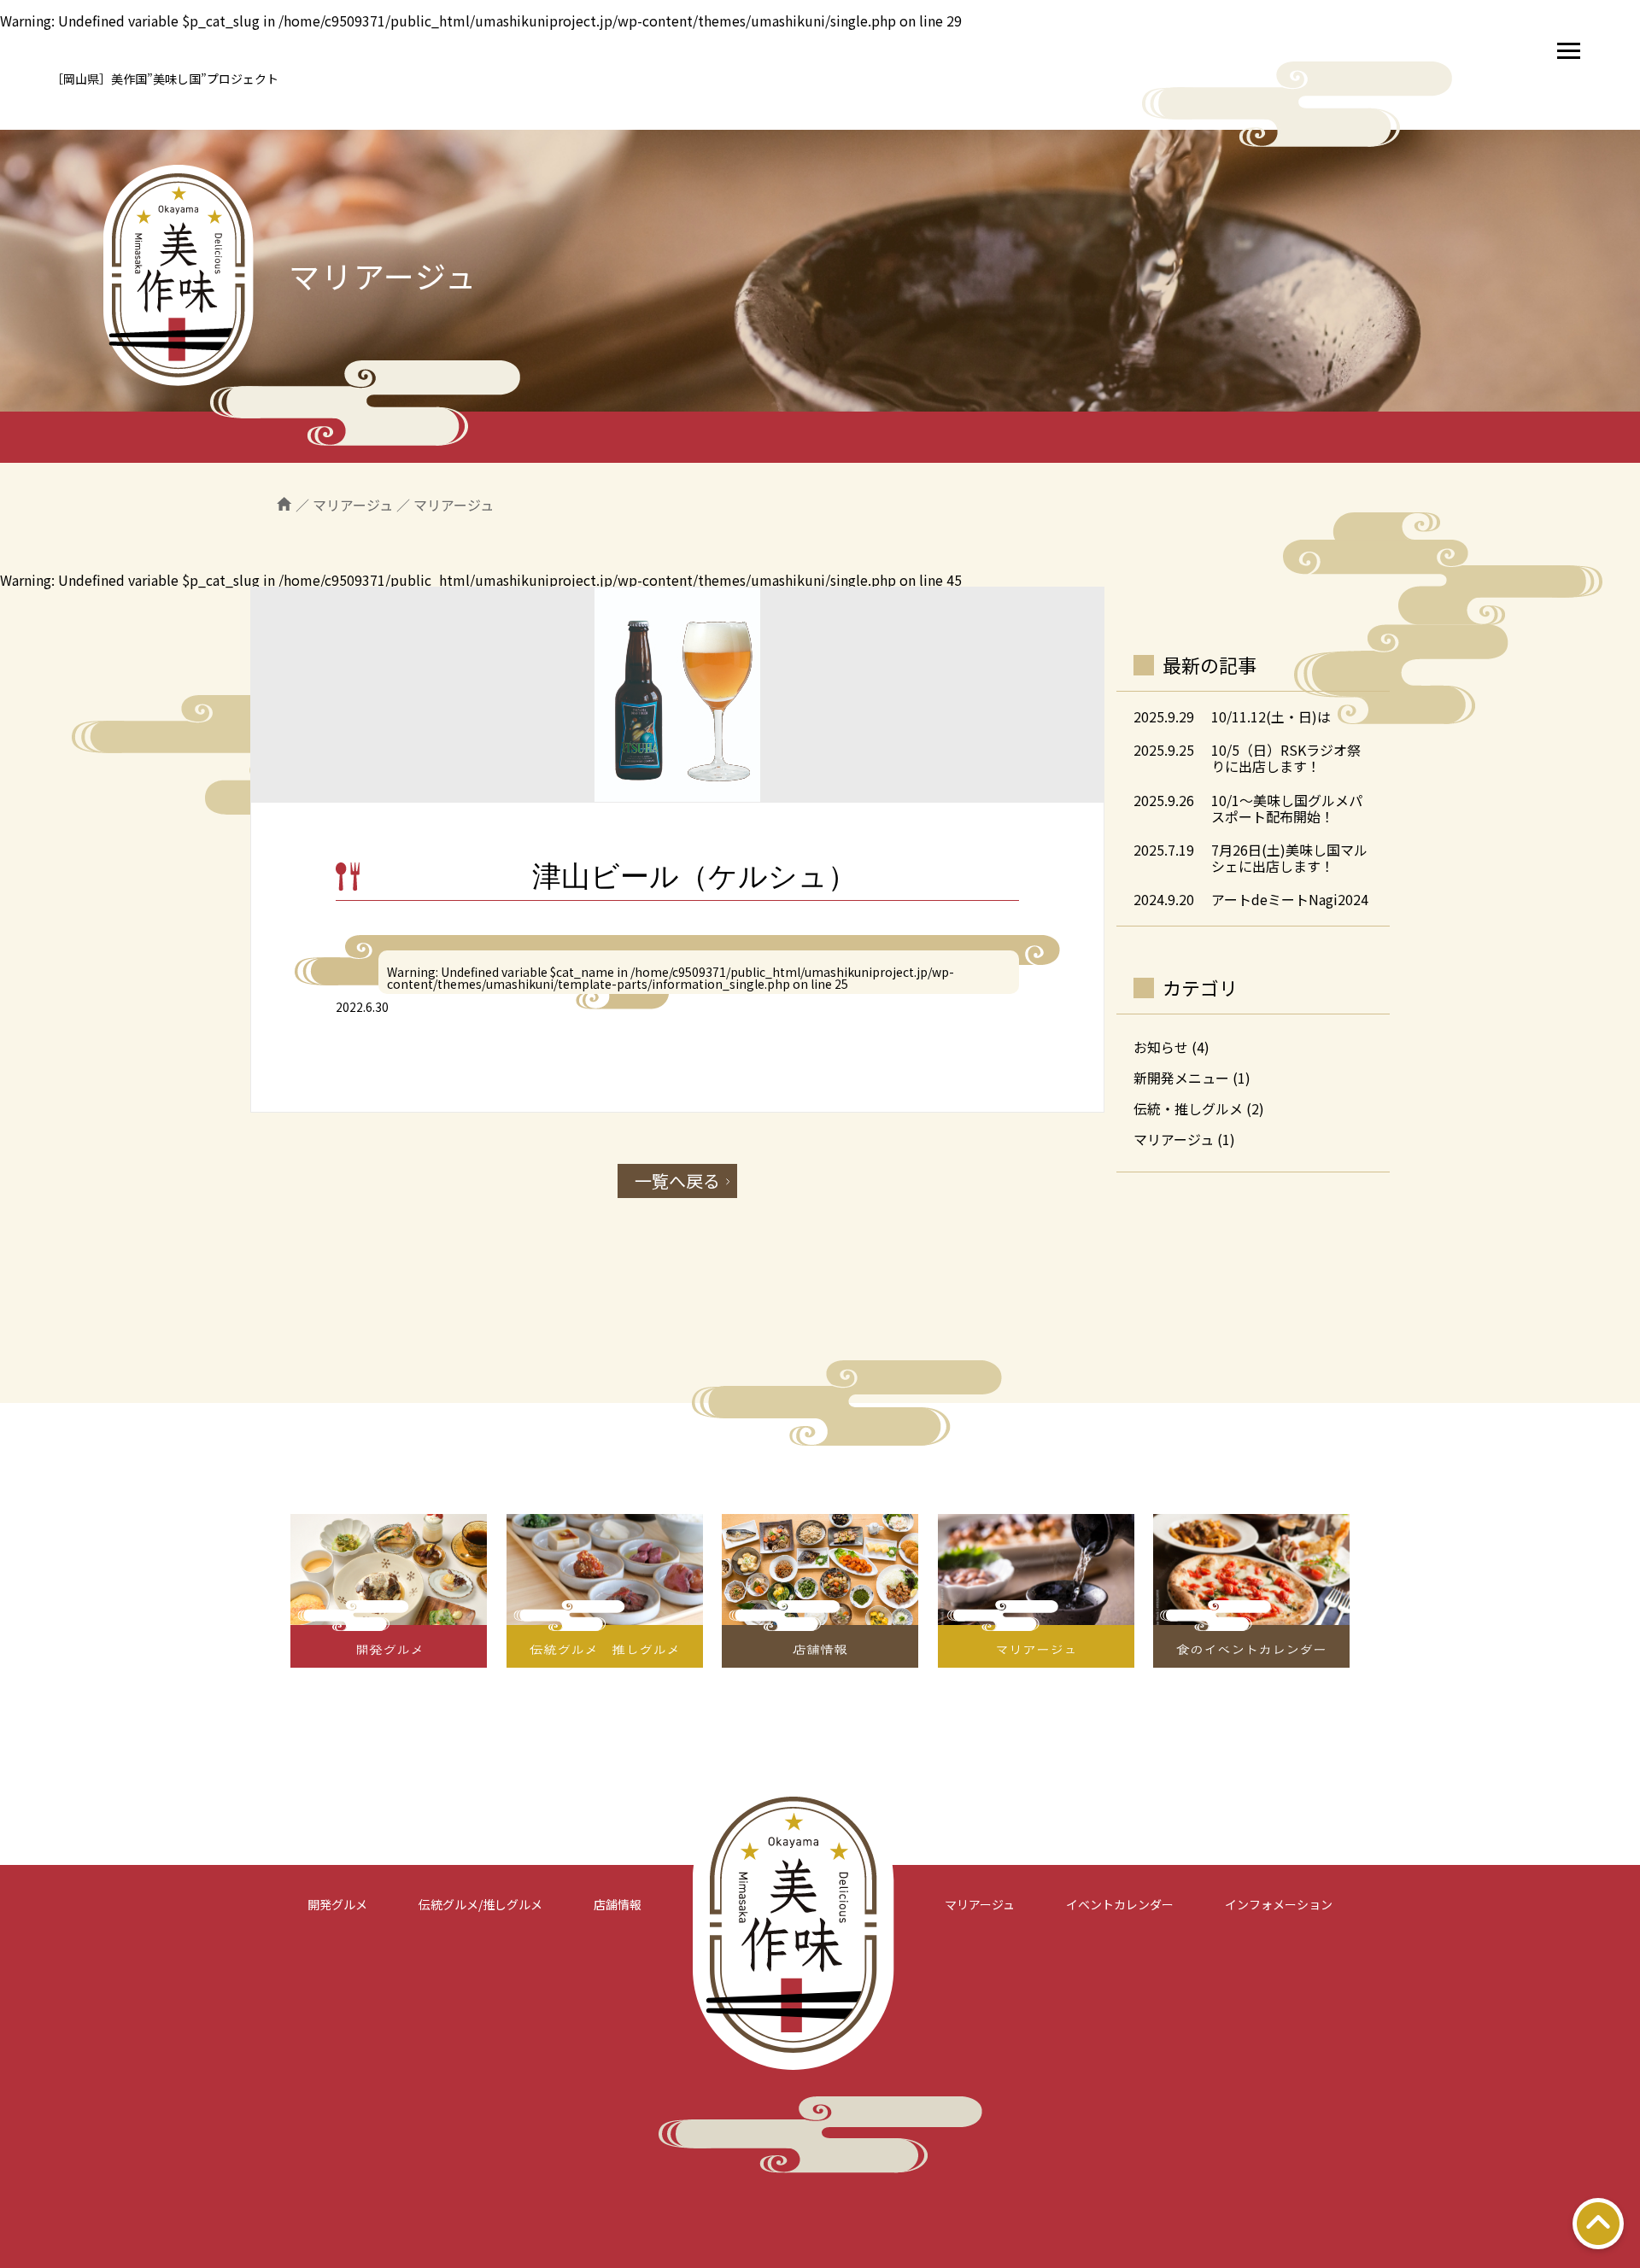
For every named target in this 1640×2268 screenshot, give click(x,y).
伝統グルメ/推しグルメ (480, 1904)
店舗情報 (618, 1904)
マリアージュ (1174, 1139)
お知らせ (1161, 1047)
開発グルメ (337, 1904)
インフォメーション (1279, 1904)
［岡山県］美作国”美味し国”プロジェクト (165, 79)
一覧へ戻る (677, 1181)
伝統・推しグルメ (1188, 1108)
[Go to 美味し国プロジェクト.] (284, 505)
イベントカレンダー (1120, 1904)
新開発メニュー (1181, 1078)
